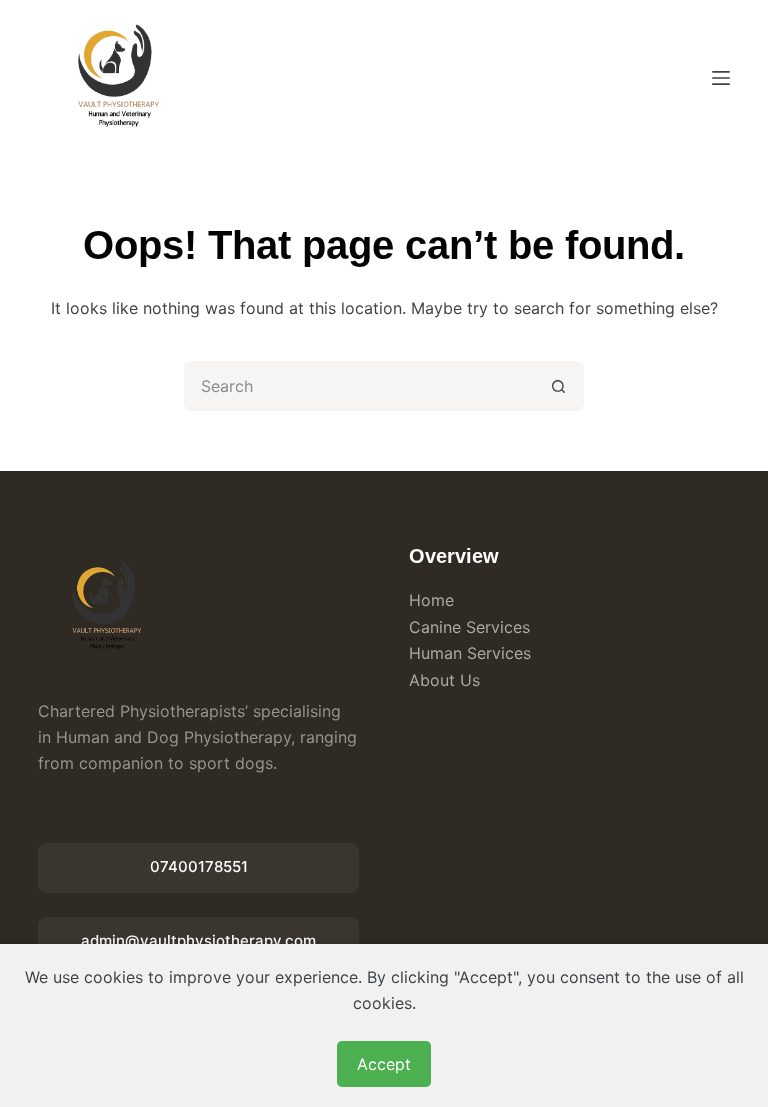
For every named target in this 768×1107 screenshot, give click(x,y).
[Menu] (721, 78)
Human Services (470, 653)
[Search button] (559, 386)
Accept (384, 1064)
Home (431, 600)
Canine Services (469, 627)
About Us (444, 680)
